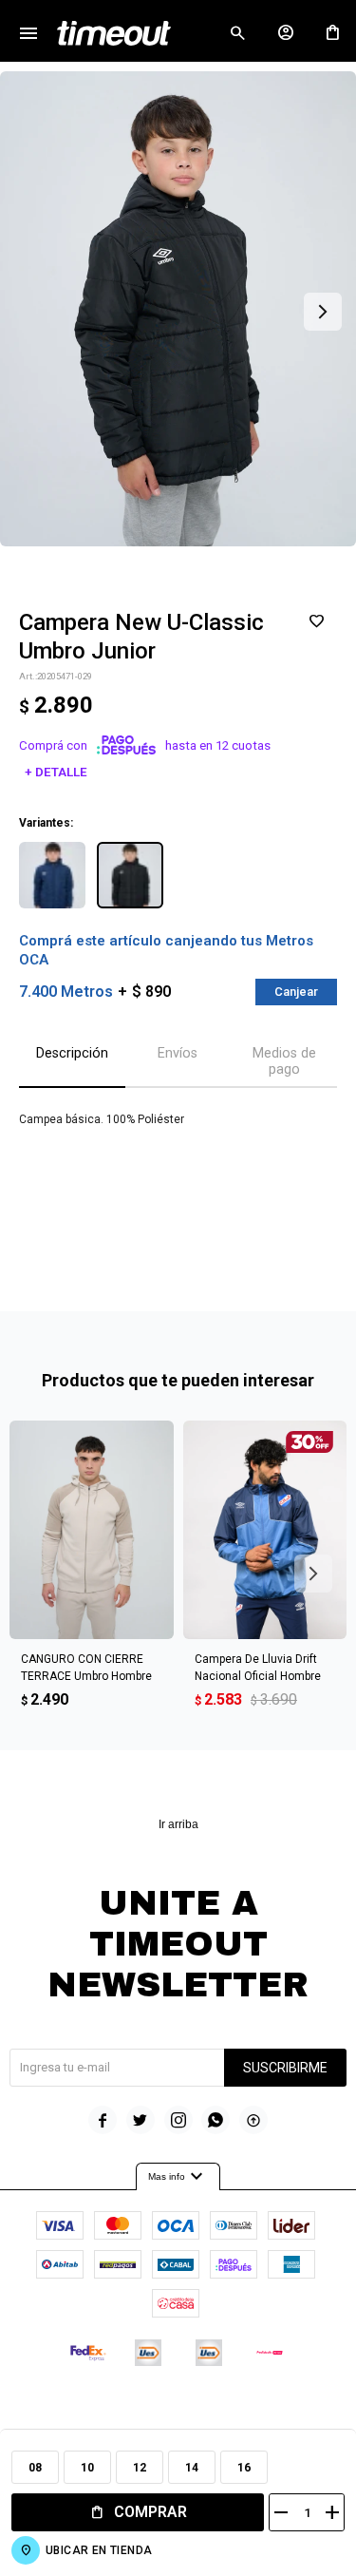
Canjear (296, 992)
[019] (52, 875)
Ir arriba (178, 1824)
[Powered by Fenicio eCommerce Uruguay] (256, 2410)
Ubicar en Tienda (99, 2550)
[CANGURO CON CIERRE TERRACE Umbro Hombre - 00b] (92, 1530)
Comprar (150, 2512)
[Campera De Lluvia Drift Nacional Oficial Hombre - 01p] (265, 1530)
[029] (130, 875)
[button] (237, 33)
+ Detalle (56, 772)
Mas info (178, 2177)
